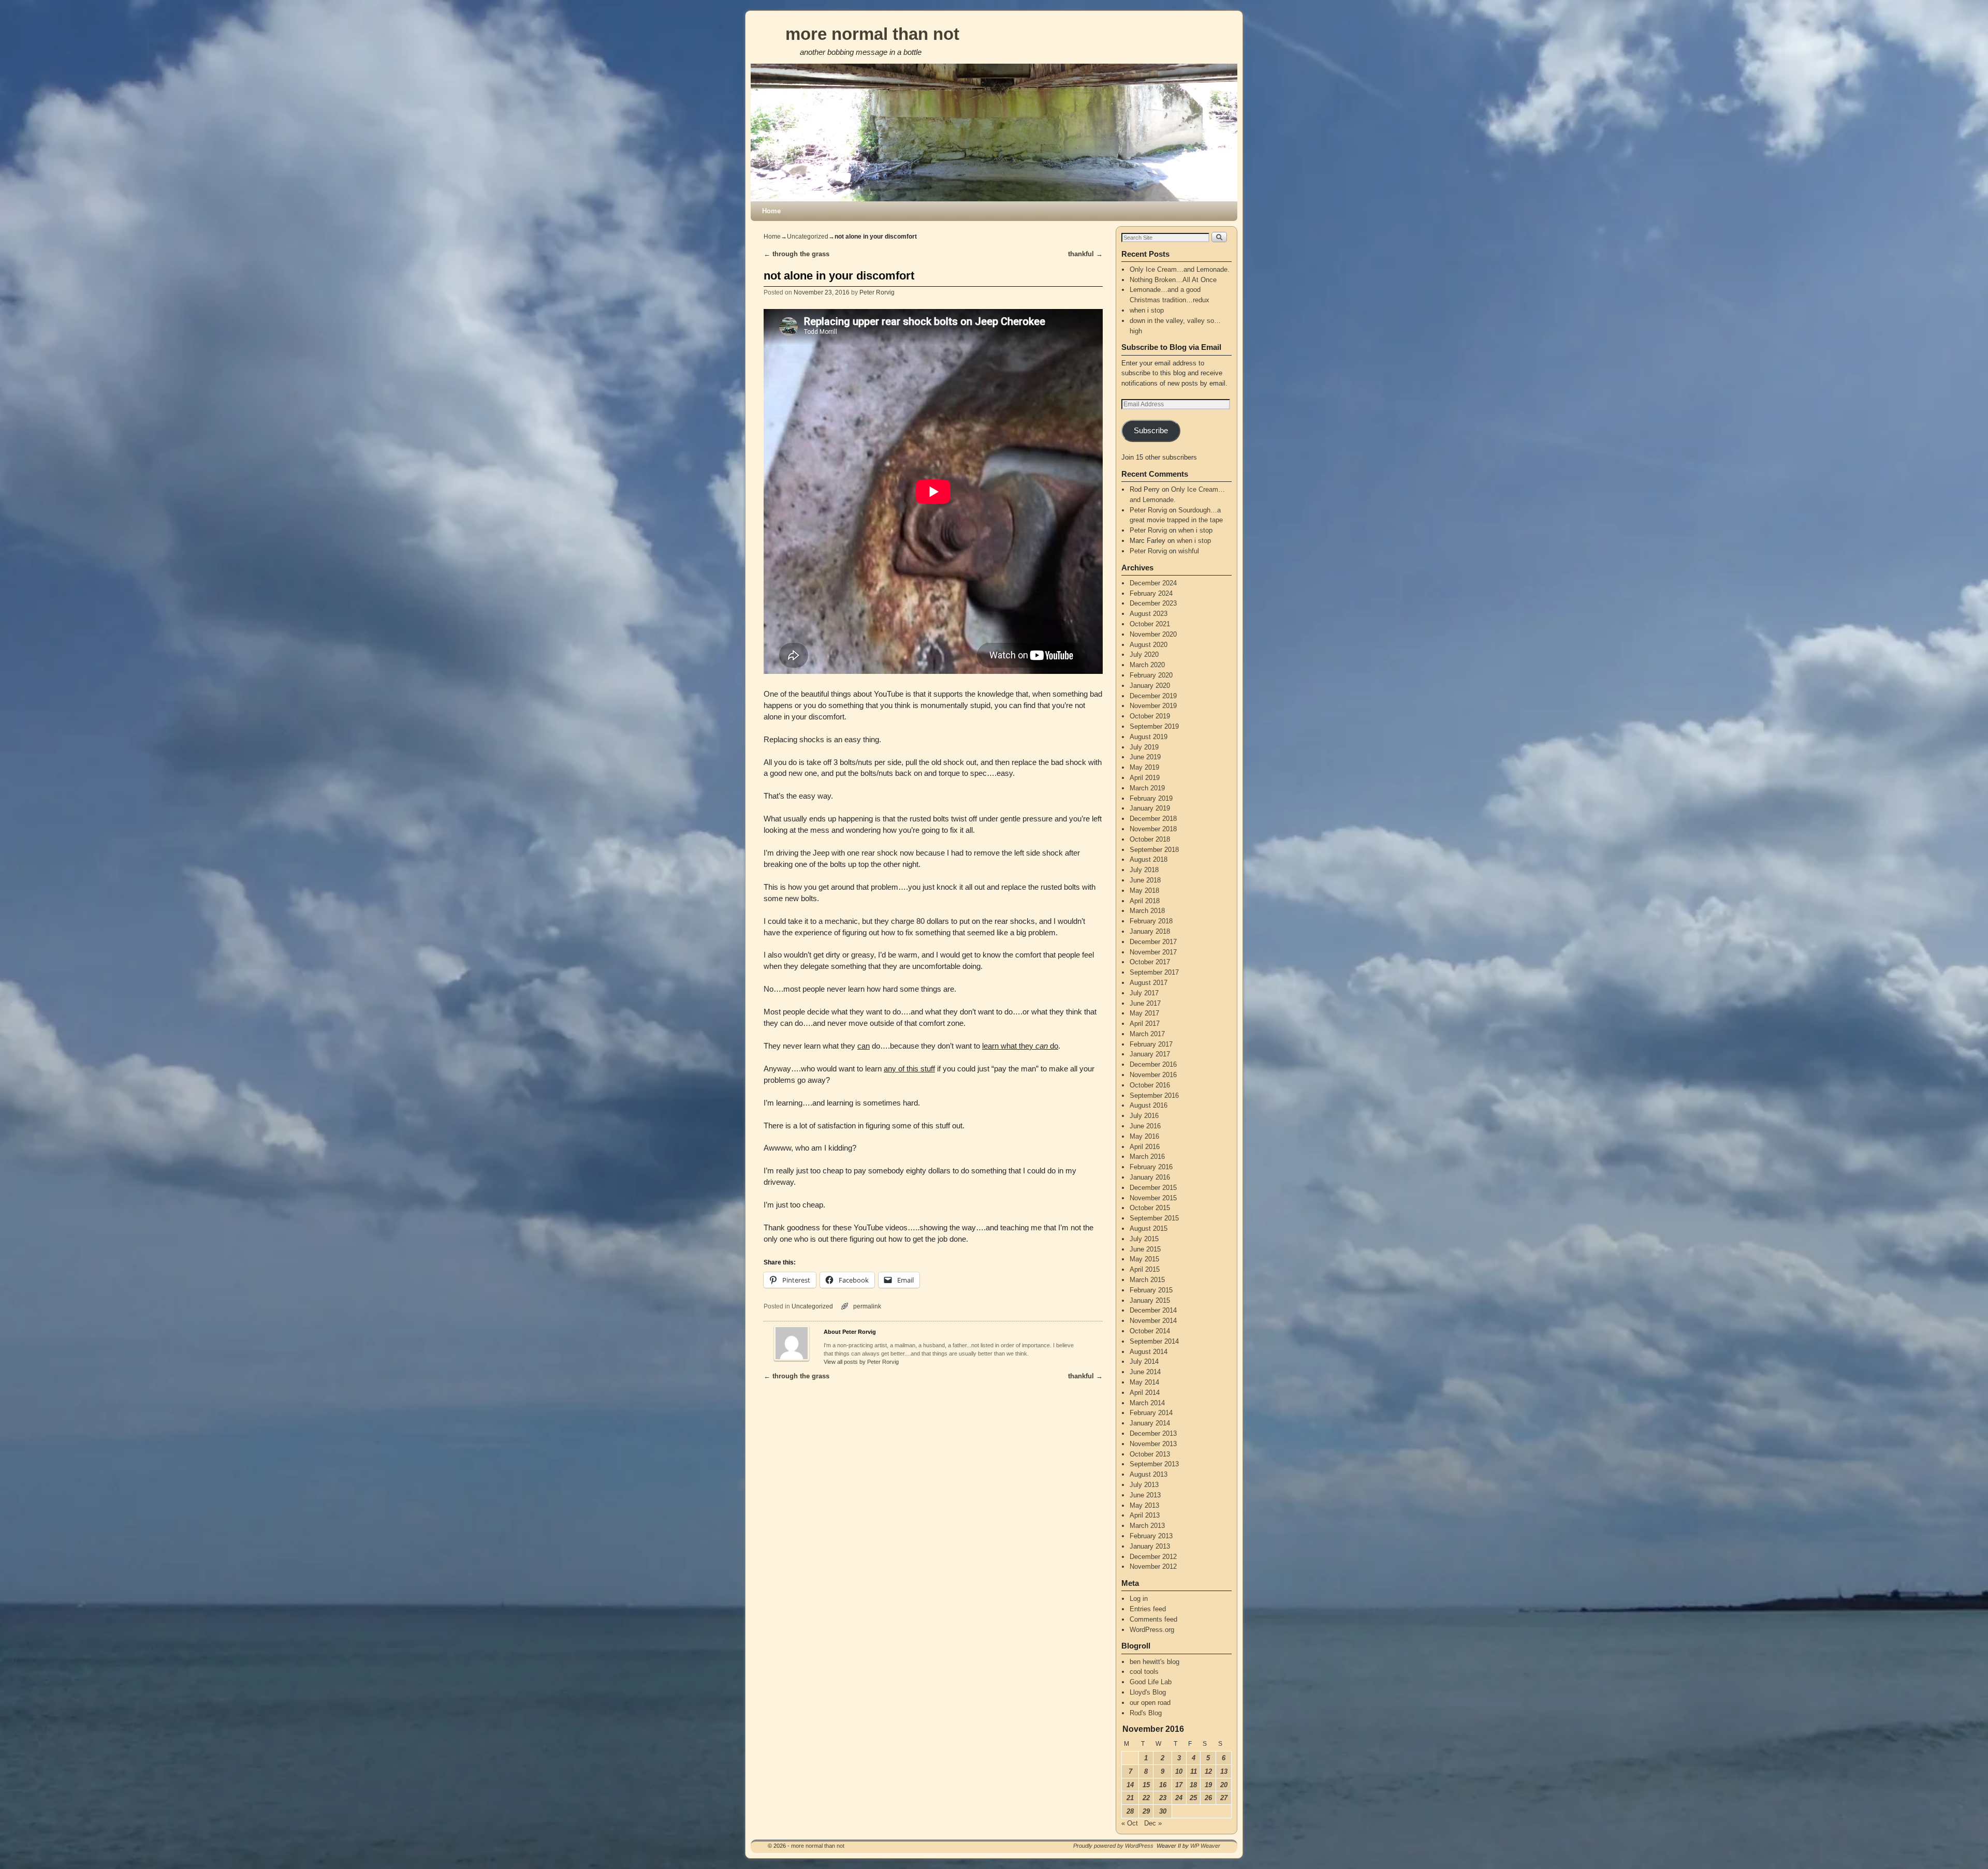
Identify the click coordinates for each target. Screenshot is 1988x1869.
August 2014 (1149, 1352)
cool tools (1144, 1672)
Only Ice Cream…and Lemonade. (1180, 269)
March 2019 (1147, 788)
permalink (867, 1306)
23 (1163, 1798)
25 (1193, 1798)
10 (1179, 1771)
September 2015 (1154, 1218)
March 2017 (1147, 1034)
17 (1179, 1785)
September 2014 (1154, 1341)
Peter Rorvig (877, 292)
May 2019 (1144, 767)
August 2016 (1149, 1105)
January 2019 (1150, 808)
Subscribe (1151, 431)
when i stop (1147, 310)
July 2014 (1144, 1362)
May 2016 (1144, 1136)
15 (1146, 1785)
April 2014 (1145, 1393)
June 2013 (1145, 1495)
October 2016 (1150, 1085)
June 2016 (1145, 1126)
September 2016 (1154, 1095)
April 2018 (1145, 901)
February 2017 (1151, 1044)
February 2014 (1151, 1413)
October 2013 (1150, 1454)
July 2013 (1144, 1485)
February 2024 (1151, 593)
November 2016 (1153, 1075)
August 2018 (1149, 859)
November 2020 (1153, 634)
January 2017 (1150, 1054)
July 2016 (1144, 1116)
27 (1224, 1798)
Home (771, 211)
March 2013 (1147, 1526)
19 (1208, 1785)
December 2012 (1153, 1557)
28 (1130, 1811)
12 (1208, 1771)
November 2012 (1153, 1566)
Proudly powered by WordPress (1113, 1846)
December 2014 (1153, 1310)
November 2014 (1153, 1321)
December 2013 (1153, 1433)
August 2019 (1149, 737)
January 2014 (1150, 1423)
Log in (1139, 1599)
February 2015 (1151, 1290)
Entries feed (1148, 1609)
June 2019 (1145, 757)
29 (1146, 1811)
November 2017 (1153, 952)
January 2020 (1150, 686)
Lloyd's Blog (1148, 1692)
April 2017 (1145, 1024)
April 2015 (1145, 1269)
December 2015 (1153, 1188)
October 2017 (1150, 962)
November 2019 (1153, 706)
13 (1224, 1771)
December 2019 (1153, 696)
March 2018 (1147, 911)
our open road (1150, 1703)
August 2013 (1149, 1474)
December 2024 (1153, 583)
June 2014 (1145, 1372)
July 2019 (1144, 747)
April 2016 (1145, 1147)
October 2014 (1150, 1331)
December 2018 (1153, 819)
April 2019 (1145, 778)
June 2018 (1145, 880)
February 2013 (1151, 1536)
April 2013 (1145, 1515)
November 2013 (1153, 1444)
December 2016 (1153, 1064)
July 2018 (1144, 870)
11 (1194, 1771)
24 (1179, 1798)
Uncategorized (808, 237)
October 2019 (1150, 716)
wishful (1189, 551)
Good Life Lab (1151, 1682)
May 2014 (1144, 1382)
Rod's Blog (1146, 1713)
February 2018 (1151, 921)
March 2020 (1147, 665)
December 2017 (1153, 942)
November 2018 (1153, 829)
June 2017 (1145, 1003)
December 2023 (1153, 603)
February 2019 (1151, 798)
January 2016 (1150, 1177)
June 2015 (1145, 1249)
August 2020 (1149, 645)
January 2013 (1150, 1546)
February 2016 (1151, 1167)
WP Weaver (1205, 1846)
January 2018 (1150, 931)
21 (1130, 1798)
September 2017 (1154, 972)
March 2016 (1147, 1157)
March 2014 (1147, 1403)
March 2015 (1147, 1280)
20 (1224, 1785)
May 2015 (1144, 1259)
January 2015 (1150, 1300)
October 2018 (1150, 839)
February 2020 (1151, 675)
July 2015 (1144, 1239)
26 (1208, 1798)
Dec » (1153, 1823)
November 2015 (1153, 1198)
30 (1163, 1811)
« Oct (1130, 1823)
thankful (1085, 254)
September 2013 (1154, 1464)
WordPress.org (1152, 1630)
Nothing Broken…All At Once (1173, 280)
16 (1163, 1785)
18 (1193, 1785)
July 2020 (1144, 654)
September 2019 (1154, 726)
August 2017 (1149, 983)
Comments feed (1153, 1619)
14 (1130, 1785)
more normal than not (872, 34)
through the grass (796, 254)
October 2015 (1150, 1208)
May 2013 (1144, 1505)
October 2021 (1150, 624)
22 (1146, 1798)
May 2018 (1144, 891)
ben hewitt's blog (1154, 1662)
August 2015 (1149, 1228)
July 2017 (1144, 993)
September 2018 (1154, 850)
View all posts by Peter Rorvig (861, 1362)
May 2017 (1144, 1013)
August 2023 (1149, 614)
